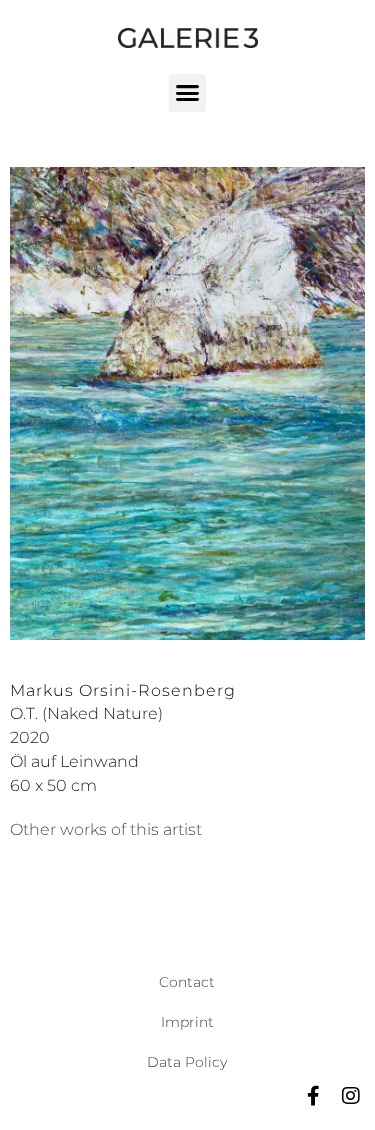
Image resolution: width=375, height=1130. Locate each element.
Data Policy (187, 1062)
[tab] (106, 830)
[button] (188, 93)
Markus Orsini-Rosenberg (123, 690)
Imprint (187, 1022)
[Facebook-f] (313, 1096)
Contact (187, 982)
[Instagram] (351, 1096)
